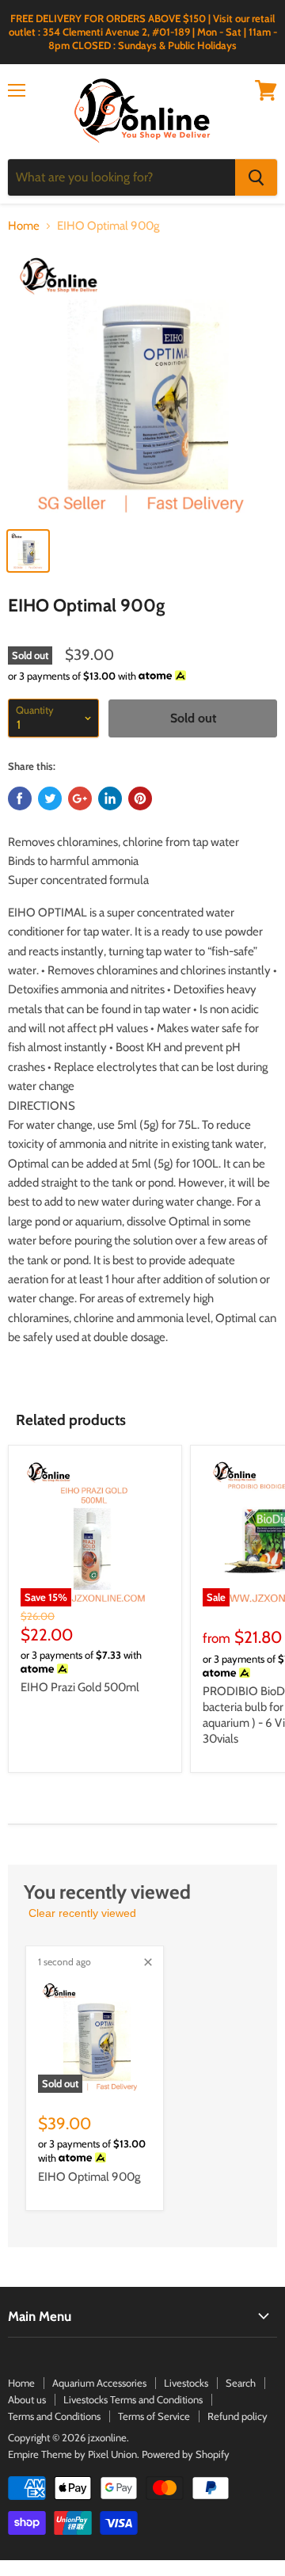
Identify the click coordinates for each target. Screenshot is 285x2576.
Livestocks (186, 2383)
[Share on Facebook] (20, 798)
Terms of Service (154, 2416)
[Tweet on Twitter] (50, 798)
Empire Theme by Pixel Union (72, 2454)
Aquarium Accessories (99, 2383)
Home (24, 226)
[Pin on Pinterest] (140, 798)
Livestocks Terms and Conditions (133, 2399)
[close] (148, 1962)
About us (27, 2399)
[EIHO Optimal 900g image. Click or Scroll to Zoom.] (142, 383)
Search (241, 2383)
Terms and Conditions (54, 2416)
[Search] (256, 177)
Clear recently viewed (82, 1913)
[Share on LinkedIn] (110, 798)
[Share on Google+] (80, 798)
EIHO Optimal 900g (89, 2177)
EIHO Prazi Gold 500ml (80, 1687)
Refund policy (237, 2416)
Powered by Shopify (186, 2454)
